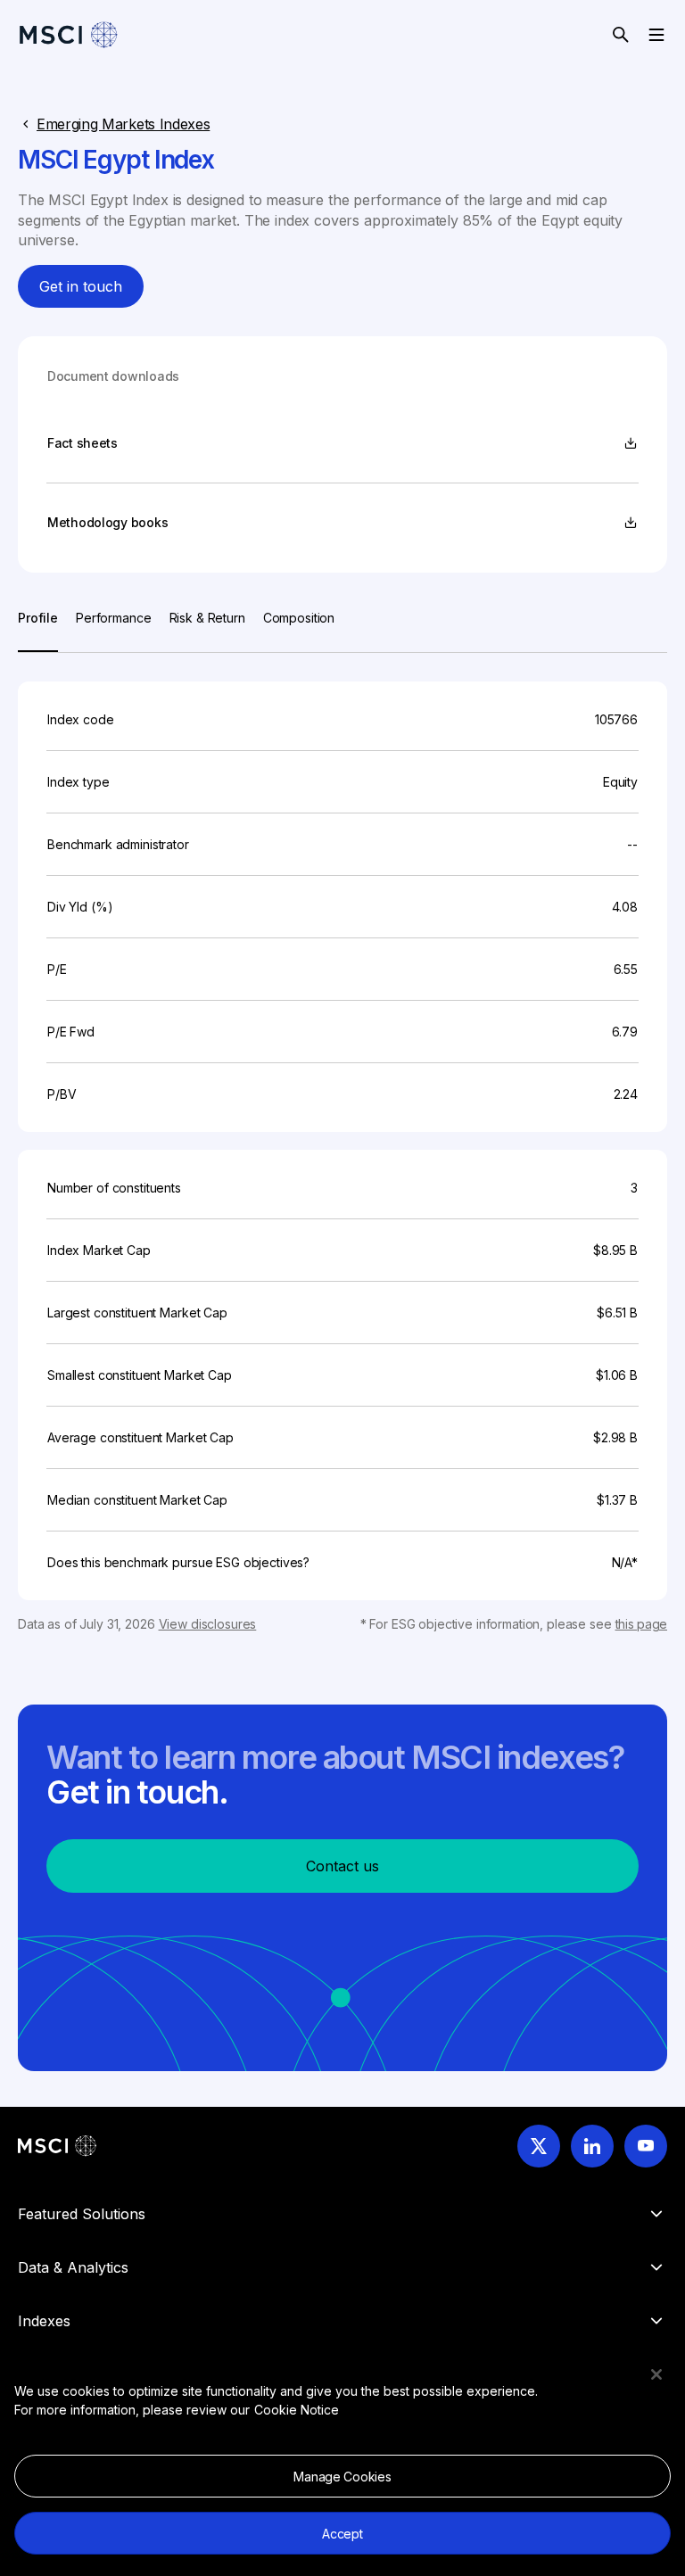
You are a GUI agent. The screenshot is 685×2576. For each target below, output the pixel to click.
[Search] (621, 35)
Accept (342, 2534)
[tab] (38, 630)
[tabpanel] (342, 1143)
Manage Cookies (342, 2477)
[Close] (656, 2374)
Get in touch (81, 286)
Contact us (342, 1866)
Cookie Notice (297, 2410)
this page (641, 1624)
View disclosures (208, 1624)
